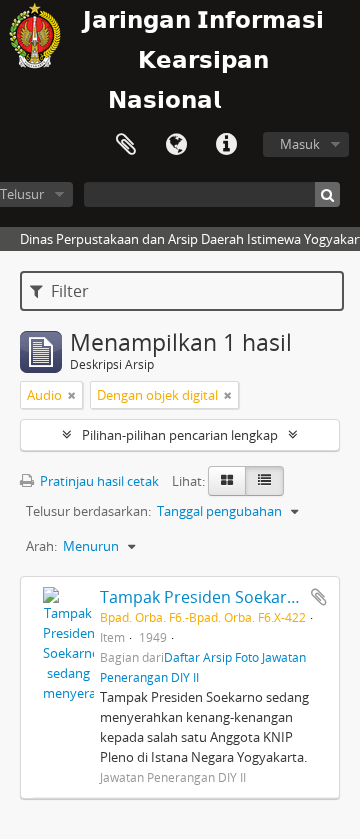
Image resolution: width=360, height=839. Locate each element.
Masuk (300, 144)
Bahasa (176, 145)
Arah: (41, 546)
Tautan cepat (226, 145)
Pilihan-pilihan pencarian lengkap (180, 435)
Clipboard (126, 145)
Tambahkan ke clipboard (319, 597)
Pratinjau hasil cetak (98, 481)
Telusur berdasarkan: (88, 511)
